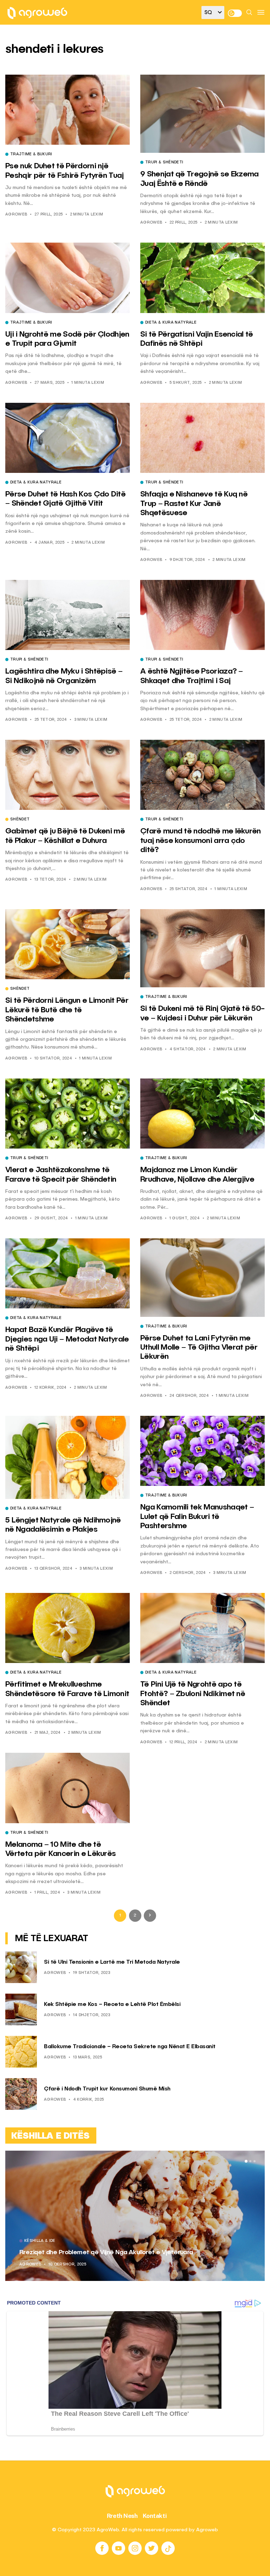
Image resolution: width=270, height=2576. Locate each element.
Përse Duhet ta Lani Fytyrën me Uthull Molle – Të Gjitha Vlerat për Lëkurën (199, 1348)
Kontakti (155, 2516)
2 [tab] (250, 2161)
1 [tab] (246, 2161)
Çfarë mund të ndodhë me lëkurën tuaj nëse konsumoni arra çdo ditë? (201, 841)
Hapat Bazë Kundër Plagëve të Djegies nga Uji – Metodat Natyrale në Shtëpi (67, 1339)
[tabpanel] (135, 2216)
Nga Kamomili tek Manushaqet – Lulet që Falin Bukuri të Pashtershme (197, 1517)
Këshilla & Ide (40, 2241)
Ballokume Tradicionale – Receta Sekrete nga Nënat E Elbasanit (130, 2047)
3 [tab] (255, 2161)
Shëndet (20, 820)
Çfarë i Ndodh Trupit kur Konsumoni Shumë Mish (107, 2089)
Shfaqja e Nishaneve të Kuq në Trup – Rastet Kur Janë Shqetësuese (194, 504)
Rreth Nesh (122, 2516)
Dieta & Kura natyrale (171, 323)
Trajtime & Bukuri (31, 155)
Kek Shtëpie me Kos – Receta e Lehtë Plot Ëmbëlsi (112, 2005)
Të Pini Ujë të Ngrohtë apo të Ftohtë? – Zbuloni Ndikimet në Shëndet (193, 1694)
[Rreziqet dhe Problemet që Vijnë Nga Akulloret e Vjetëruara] (135, 2216)
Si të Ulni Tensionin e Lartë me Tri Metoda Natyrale (112, 1962)
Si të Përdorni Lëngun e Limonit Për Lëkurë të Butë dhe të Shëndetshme (67, 1010)
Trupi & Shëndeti (164, 163)
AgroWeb (16, 215)
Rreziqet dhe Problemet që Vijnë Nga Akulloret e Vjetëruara (106, 2252)
